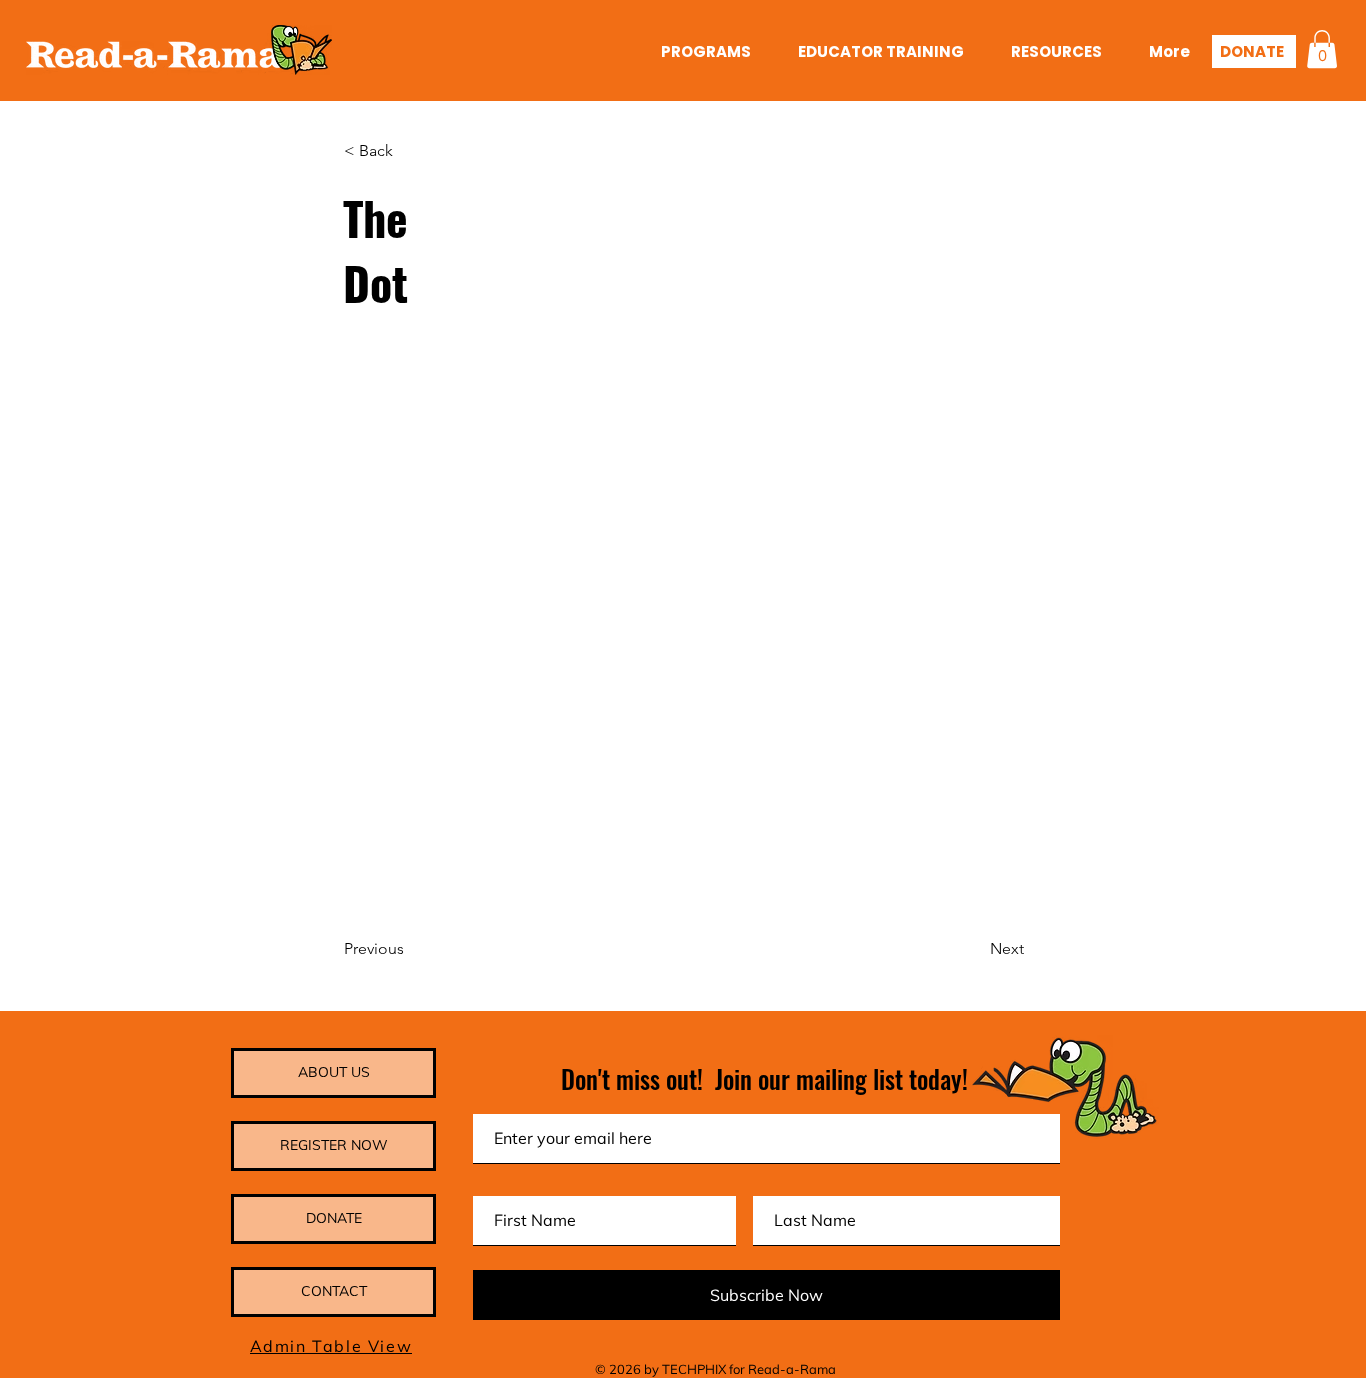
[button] (1322, 49)
